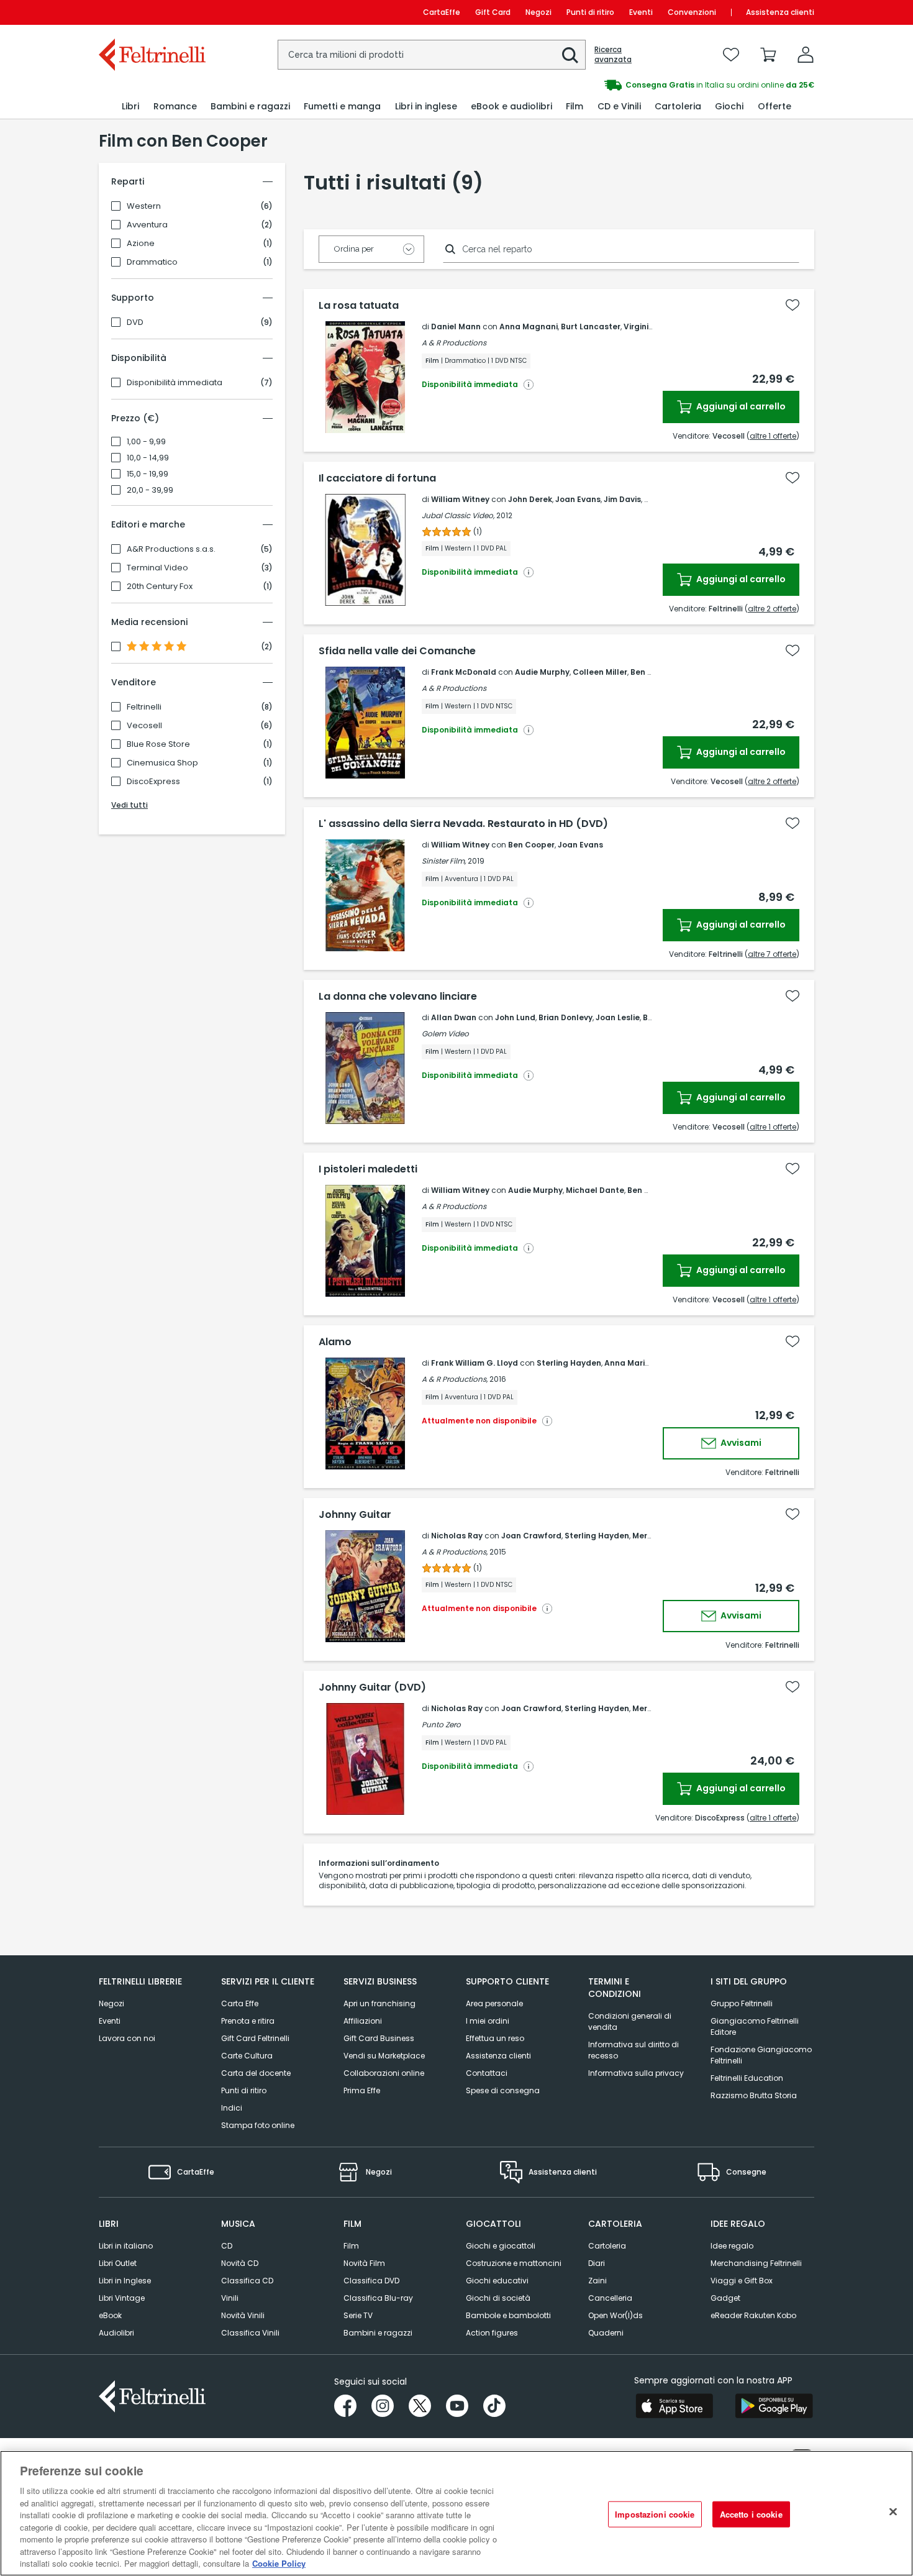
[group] (635, 85)
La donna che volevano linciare (398, 997)
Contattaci (487, 2073)
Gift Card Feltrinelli (255, 2038)
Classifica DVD (371, 2281)
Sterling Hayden (569, 1363)
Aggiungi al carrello (740, 406)
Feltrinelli (144, 707)
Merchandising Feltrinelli (756, 2263)
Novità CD (240, 2263)
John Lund (515, 1017)
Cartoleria (607, 2246)
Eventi (641, 12)
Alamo (335, 1342)
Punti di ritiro (590, 12)
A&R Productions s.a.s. (171, 549)
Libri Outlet (118, 2263)
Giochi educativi (497, 2281)
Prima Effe (362, 2090)
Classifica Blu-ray (378, 2298)
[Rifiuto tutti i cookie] (893, 2512)
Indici (232, 2108)
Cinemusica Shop (162, 763)
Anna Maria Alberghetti (652, 1363)
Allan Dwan (454, 1017)
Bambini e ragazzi (378, 2333)
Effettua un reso (495, 2038)
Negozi (538, 12)
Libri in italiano (126, 2246)
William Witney (460, 499)
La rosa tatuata (359, 306)
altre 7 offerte (772, 954)
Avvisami (740, 1443)
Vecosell (144, 726)
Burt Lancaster (591, 327)
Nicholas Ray (457, 1536)
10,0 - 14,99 (148, 458)
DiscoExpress (153, 782)
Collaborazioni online (384, 2073)
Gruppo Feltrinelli (742, 2003)
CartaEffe (442, 12)
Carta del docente (256, 2073)
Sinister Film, (444, 861)
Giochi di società (498, 2298)
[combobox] (432, 55)
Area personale (494, 2003)
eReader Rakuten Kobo (753, 2315)
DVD (135, 322)
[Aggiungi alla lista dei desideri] (793, 305)
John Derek (530, 499)
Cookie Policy (279, 2563)
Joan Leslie (618, 1017)
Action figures (492, 2333)
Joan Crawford (531, 1536)
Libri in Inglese (125, 2281)
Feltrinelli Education (747, 2078)
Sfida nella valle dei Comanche (397, 651)
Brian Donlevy (566, 1017)
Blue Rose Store (158, 744)
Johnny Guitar (355, 1515)
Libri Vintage (122, 2298)
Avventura (147, 225)
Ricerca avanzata (613, 55)
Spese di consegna (503, 2090)
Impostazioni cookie (655, 2514)
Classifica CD (247, 2281)
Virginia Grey (649, 327)
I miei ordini (488, 2021)
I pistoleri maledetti (368, 1169)
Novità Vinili (243, 2315)
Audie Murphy (542, 672)
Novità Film (364, 2263)
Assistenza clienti (780, 12)
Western (144, 206)
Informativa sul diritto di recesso (634, 2050)
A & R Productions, (455, 1379)
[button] (570, 55)
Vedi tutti (129, 805)
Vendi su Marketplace (384, 2056)
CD (227, 2246)
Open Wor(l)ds (615, 2315)
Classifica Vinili (250, 2333)
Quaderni (606, 2333)
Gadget (725, 2298)
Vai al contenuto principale (151, 12)
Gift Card (493, 12)
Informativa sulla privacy (636, 2073)
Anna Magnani (529, 327)
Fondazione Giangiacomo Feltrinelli (761, 2055)
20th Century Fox (160, 587)
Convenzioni (692, 12)
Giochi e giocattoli (501, 2246)
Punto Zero (441, 1724)
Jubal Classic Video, (458, 515)
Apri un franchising (379, 2003)
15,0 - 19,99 (148, 474)
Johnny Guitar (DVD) (372, 1688)
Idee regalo (732, 2246)
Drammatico (152, 262)
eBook (110, 2315)
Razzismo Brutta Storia (754, 2095)
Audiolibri (116, 2333)
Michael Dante (595, 1190)
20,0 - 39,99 (150, 490)
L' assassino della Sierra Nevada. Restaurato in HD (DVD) (463, 824)
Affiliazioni (363, 2021)
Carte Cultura (247, 2056)
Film (351, 2246)
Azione (141, 244)
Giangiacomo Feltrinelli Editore (755, 2026)
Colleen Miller (600, 672)
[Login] (806, 55)
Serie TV (358, 2315)
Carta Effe (240, 2003)
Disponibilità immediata (175, 383)
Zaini (597, 2281)
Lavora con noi (127, 2038)
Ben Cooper (531, 845)
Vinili (230, 2298)
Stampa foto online (258, 2125)
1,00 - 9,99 (146, 442)
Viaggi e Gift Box (742, 2281)
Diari (597, 2263)
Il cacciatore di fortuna (377, 478)
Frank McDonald (464, 672)
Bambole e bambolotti (508, 2315)
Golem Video (445, 1034)
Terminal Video (157, 568)
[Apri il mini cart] (768, 55)
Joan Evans (578, 499)
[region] (457, 2513)
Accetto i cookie (751, 2514)
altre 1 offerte (773, 436)
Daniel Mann (456, 327)
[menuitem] (130, 107)
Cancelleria (610, 2298)
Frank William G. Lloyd (475, 1363)
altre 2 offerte (772, 609)
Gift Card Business (379, 2038)
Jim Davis (622, 499)
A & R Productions (454, 343)
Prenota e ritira (248, 2021)
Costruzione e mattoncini (514, 2263)
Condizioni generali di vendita (630, 2021)
